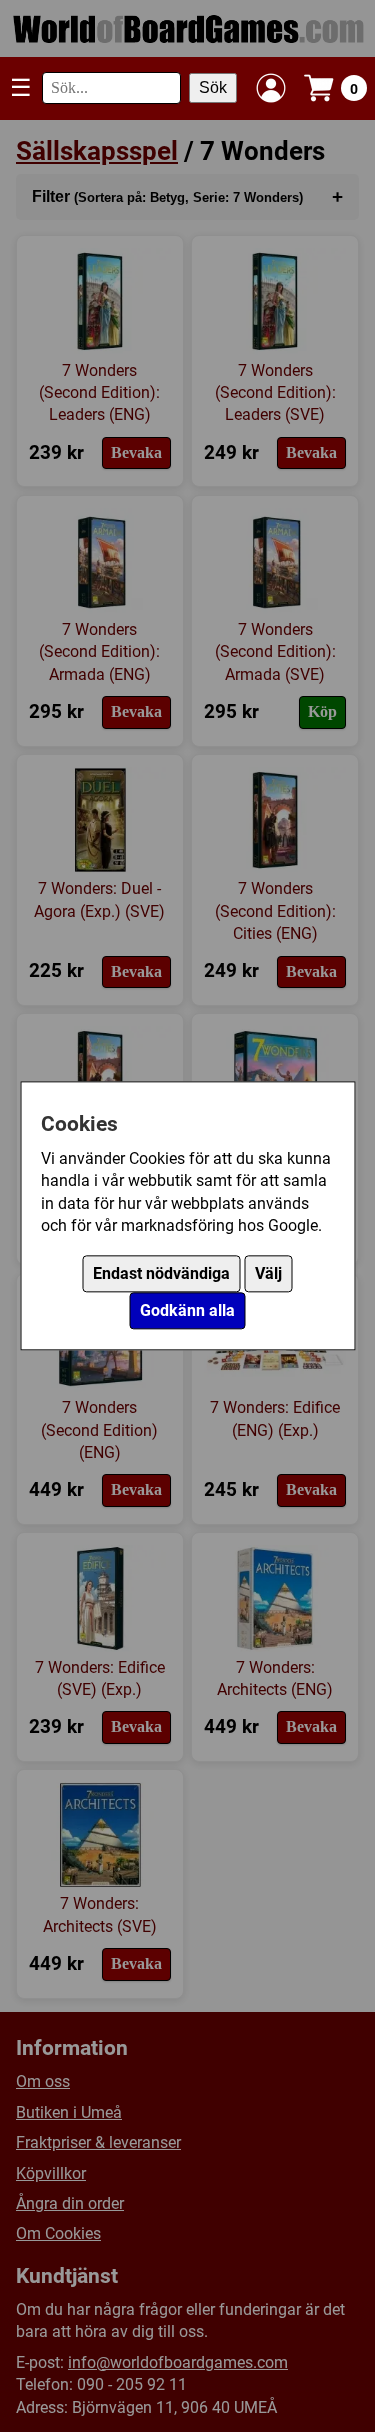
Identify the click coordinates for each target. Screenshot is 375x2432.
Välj (268, 1274)
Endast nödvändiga (161, 1274)
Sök (213, 87)
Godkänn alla (187, 1311)
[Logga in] (271, 88)
